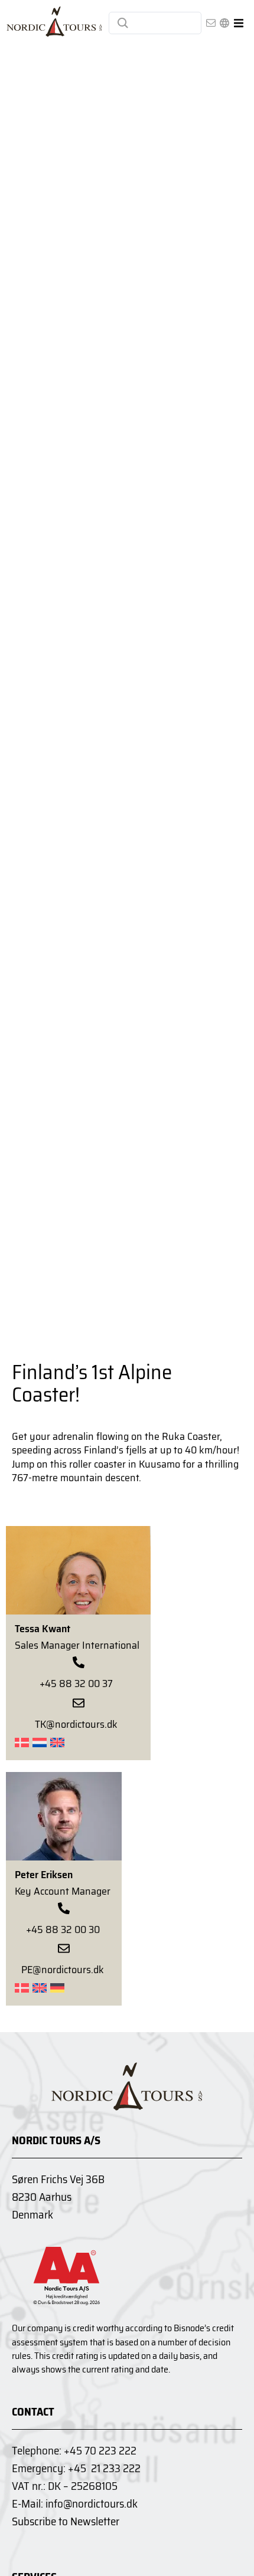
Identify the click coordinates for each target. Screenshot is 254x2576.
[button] (238, 23)
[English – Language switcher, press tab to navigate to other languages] (224, 23)
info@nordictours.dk (92, 2503)
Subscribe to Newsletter (66, 2521)
